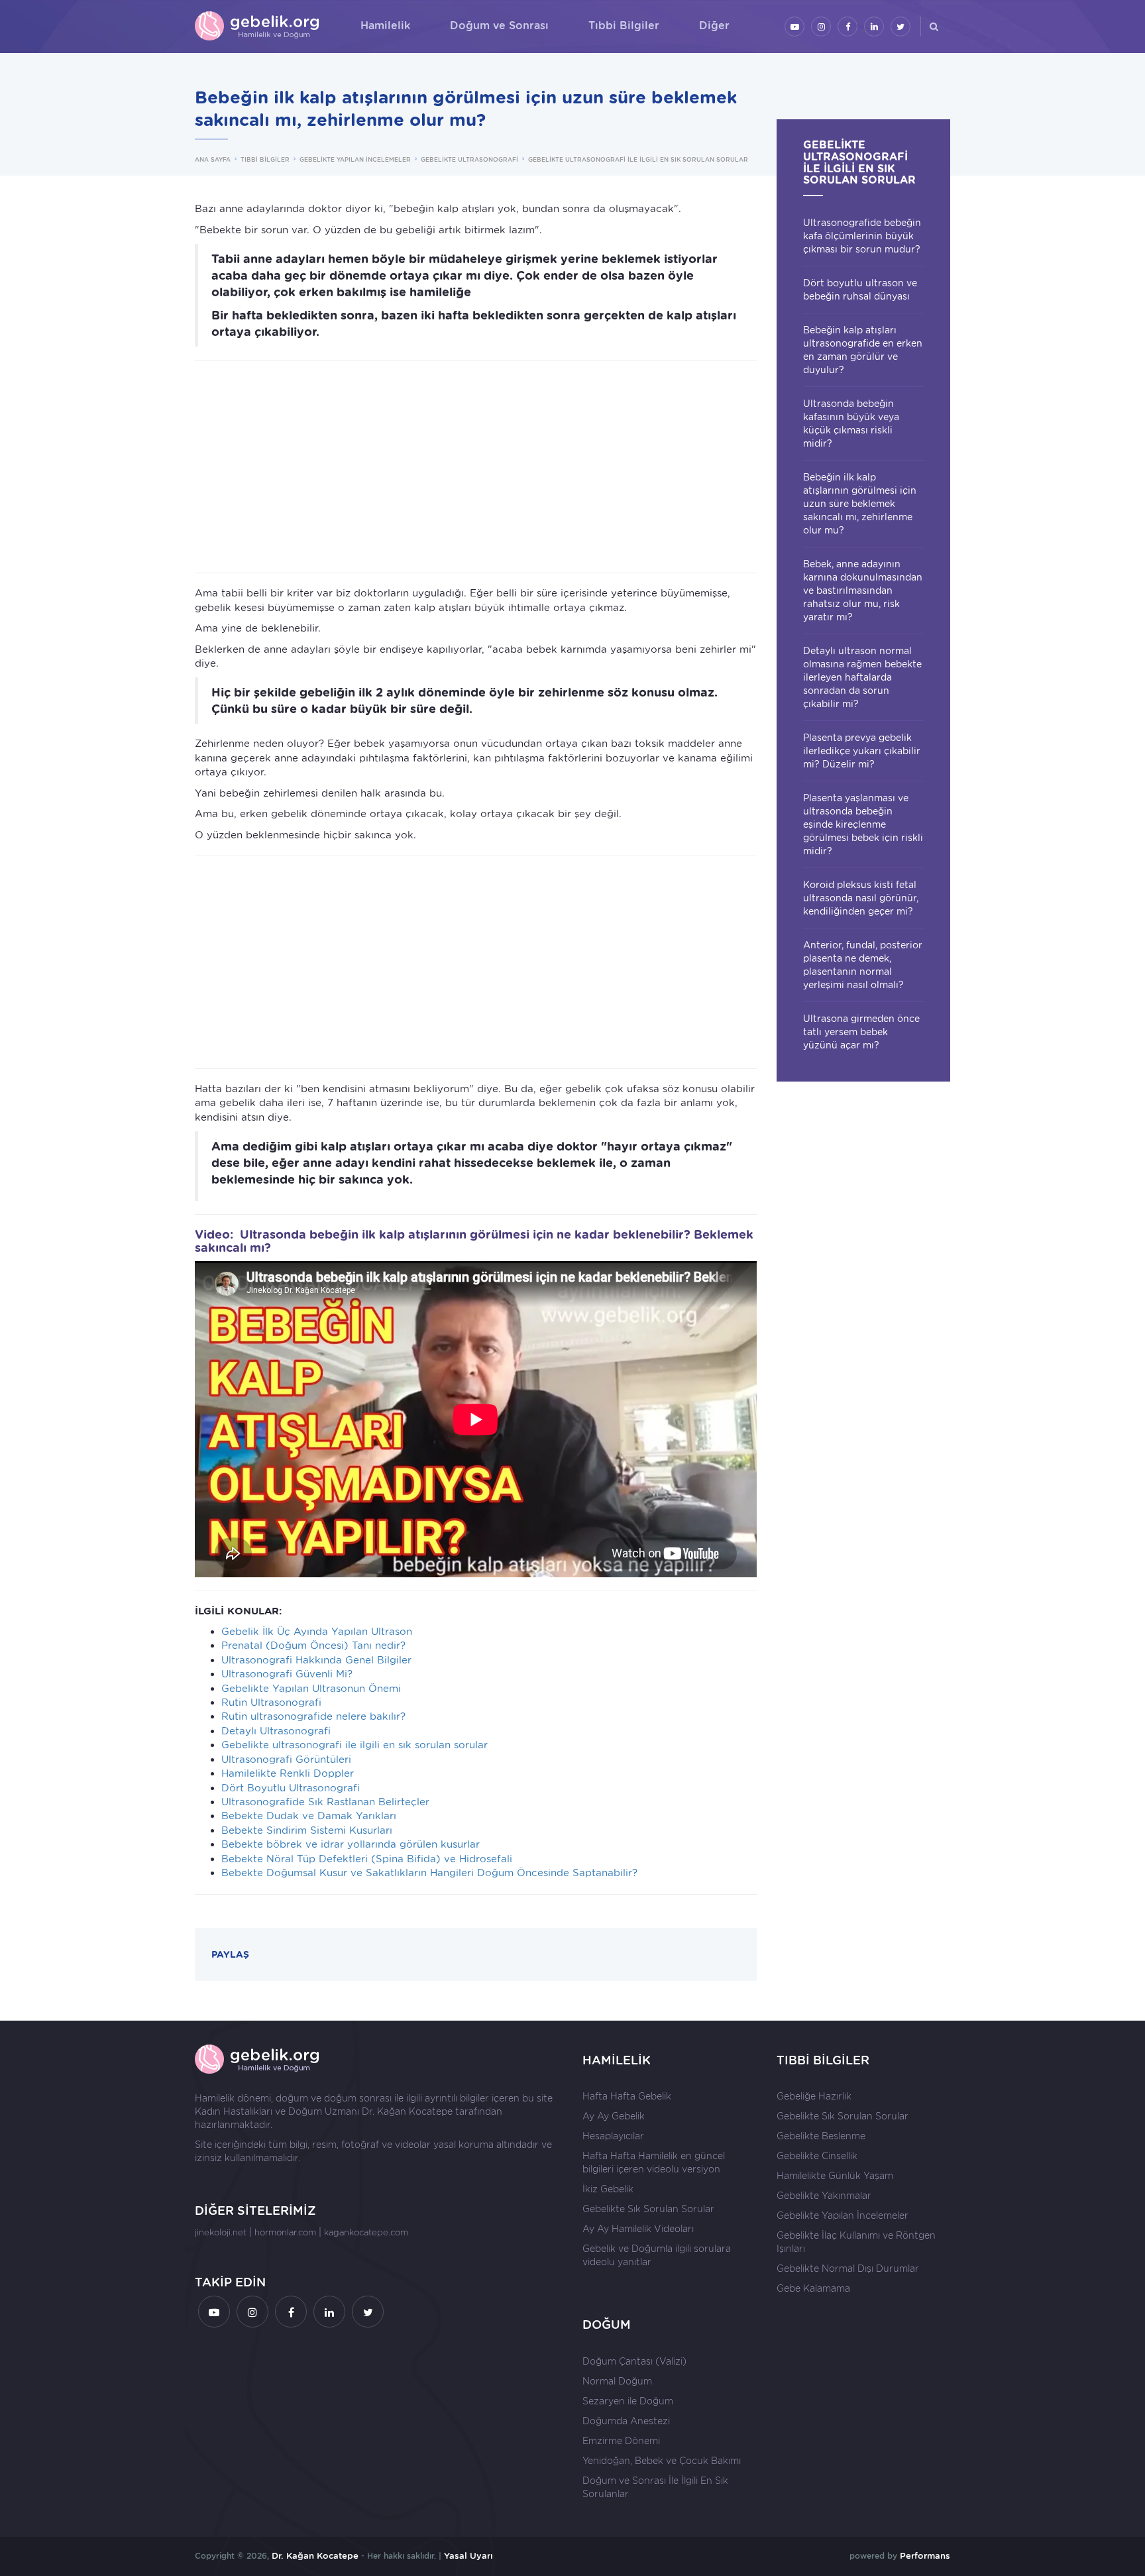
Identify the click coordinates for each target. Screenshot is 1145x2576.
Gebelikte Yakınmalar (824, 2196)
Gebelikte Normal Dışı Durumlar (848, 2268)
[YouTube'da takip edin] (794, 27)
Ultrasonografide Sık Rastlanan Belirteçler (325, 1802)
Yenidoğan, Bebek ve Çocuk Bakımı (662, 2461)
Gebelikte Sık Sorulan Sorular (648, 2209)
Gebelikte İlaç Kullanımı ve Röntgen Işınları (856, 2242)
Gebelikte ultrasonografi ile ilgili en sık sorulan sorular (354, 1745)
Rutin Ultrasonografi (271, 1703)
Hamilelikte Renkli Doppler (288, 1773)
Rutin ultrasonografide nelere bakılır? (313, 1716)
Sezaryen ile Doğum (628, 2401)
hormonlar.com (285, 2232)
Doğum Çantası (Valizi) (634, 2361)
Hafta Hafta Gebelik (627, 2096)
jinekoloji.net (221, 2232)
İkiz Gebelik (608, 2189)
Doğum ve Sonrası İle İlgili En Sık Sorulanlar (655, 2487)
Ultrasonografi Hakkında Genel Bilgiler (316, 1660)
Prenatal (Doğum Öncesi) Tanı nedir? (313, 1646)
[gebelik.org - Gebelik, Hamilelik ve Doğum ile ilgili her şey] (258, 27)
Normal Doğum (617, 2381)
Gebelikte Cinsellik (817, 2156)
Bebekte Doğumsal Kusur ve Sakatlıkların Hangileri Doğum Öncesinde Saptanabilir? (429, 1873)
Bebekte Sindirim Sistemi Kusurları (307, 1830)
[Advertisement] (476, 467)
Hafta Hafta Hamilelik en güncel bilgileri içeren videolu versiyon (654, 2162)
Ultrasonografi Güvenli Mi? (287, 1674)
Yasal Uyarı (468, 2556)
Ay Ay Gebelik (614, 2116)
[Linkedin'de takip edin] (874, 27)
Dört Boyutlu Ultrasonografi (291, 1788)
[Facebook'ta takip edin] (847, 27)
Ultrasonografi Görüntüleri (286, 1760)
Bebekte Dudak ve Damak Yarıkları (309, 1816)
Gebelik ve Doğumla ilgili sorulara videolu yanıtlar (657, 2255)
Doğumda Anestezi (626, 2421)
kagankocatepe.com (366, 2232)
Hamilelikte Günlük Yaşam (835, 2176)
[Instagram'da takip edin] (821, 27)
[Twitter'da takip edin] (900, 27)
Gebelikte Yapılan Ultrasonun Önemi (311, 1689)
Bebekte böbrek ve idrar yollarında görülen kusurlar (351, 1844)
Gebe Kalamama (813, 2288)
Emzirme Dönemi (621, 2441)
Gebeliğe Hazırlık (814, 2096)
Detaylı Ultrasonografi (276, 1731)
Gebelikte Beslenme (821, 2136)
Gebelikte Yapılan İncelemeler (843, 2215)
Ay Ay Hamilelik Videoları (638, 2229)
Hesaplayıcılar (613, 2136)
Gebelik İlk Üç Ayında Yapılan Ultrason (317, 1632)
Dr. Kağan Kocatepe (407, 2111)
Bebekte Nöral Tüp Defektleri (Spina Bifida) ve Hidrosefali (367, 1859)
